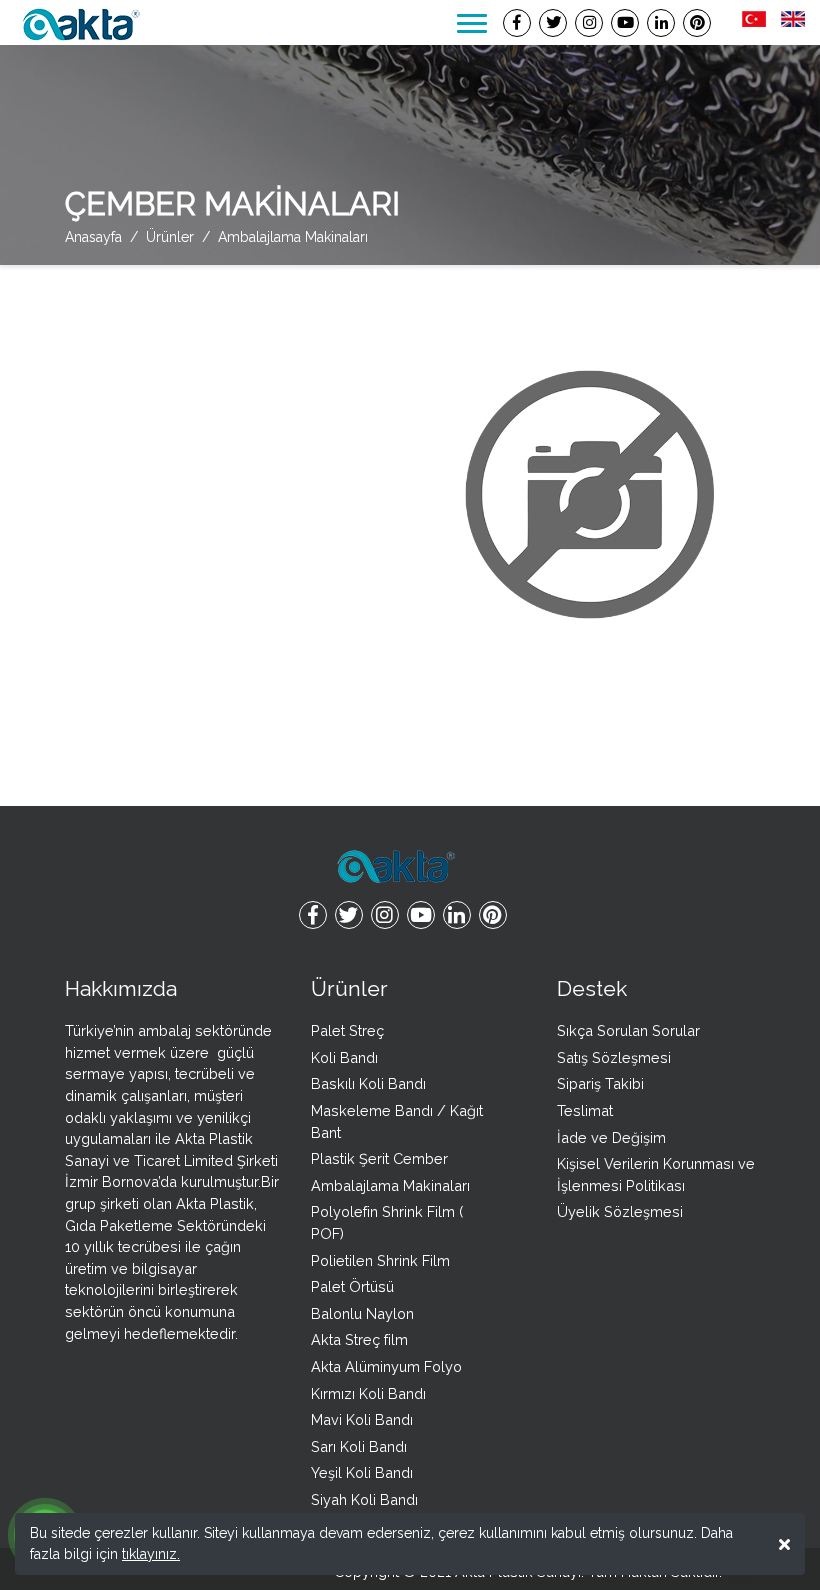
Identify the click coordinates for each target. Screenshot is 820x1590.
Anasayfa (93, 237)
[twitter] (553, 22)
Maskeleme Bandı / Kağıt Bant (397, 1121)
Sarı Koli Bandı (359, 1446)
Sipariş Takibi (600, 1083)
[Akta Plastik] (80, 22)
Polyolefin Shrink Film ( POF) (387, 1222)
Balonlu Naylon (362, 1313)
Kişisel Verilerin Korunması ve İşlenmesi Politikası (656, 1174)
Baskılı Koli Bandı (368, 1083)
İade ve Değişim (611, 1137)
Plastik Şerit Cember (379, 1158)
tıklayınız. (151, 1554)
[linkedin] (661, 22)
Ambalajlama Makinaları (390, 1185)
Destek (592, 988)
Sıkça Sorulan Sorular (628, 1030)
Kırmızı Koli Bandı (368, 1393)
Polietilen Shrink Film (380, 1260)
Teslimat (585, 1110)
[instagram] (589, 22)
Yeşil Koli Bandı (362, 1472)
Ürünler (349, 988)
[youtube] (625, 22)
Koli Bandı (344, 1057)
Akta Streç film (359, 1339)
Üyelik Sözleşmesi (620, 1211)
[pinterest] (697, 22)
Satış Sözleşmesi (614, 1057)
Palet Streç (347, 1030)
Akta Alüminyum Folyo (386, 1366)
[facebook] (517, 22)
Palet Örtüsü (352, 1286)
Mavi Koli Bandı (362, 1419)
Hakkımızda (121, 988)
